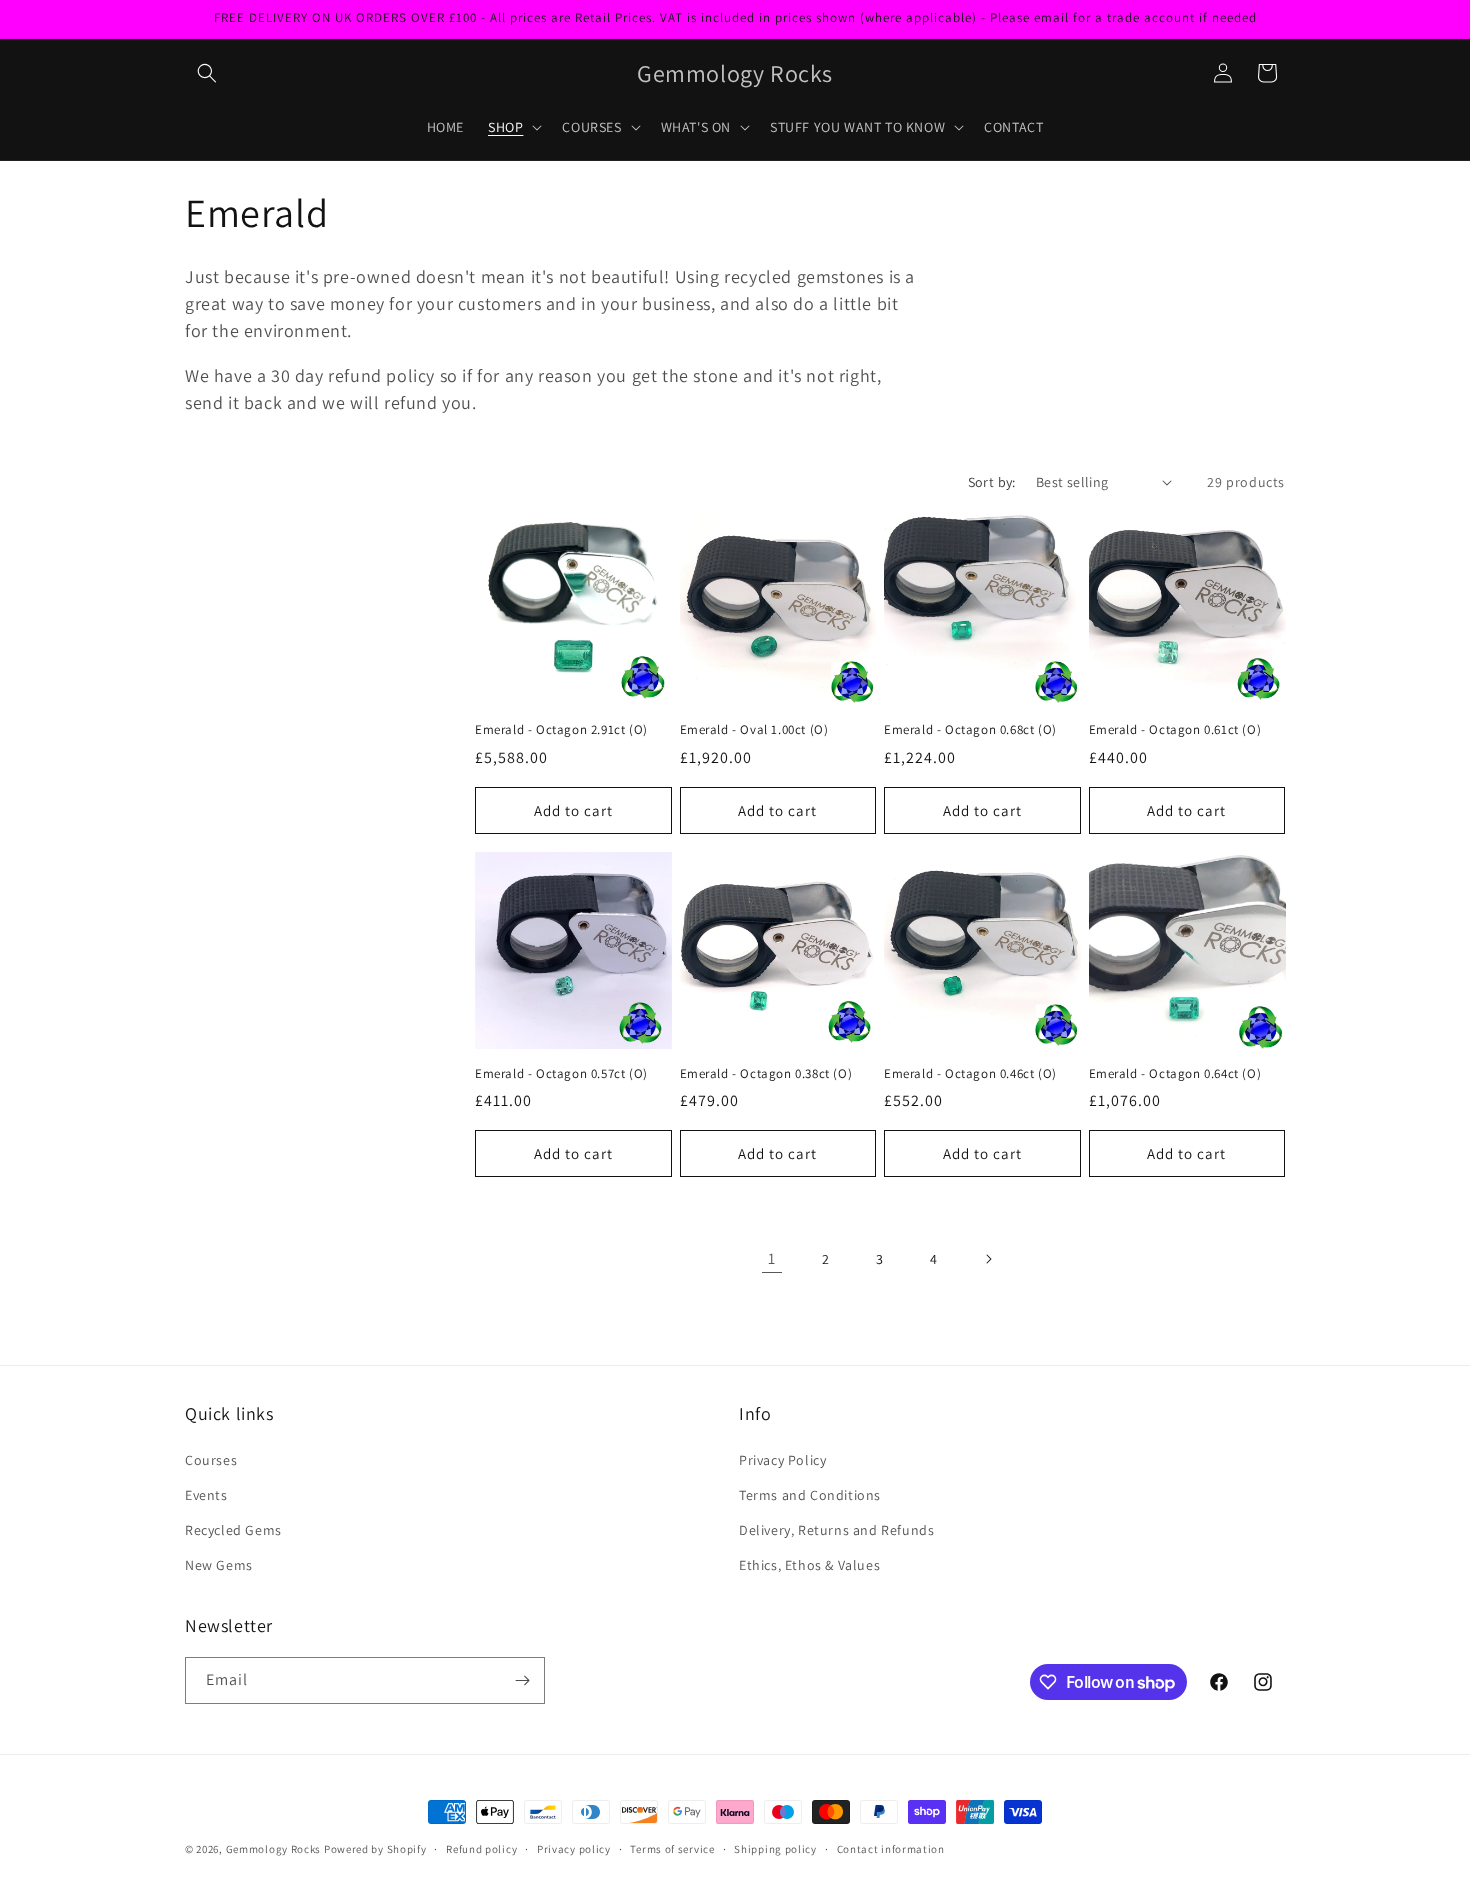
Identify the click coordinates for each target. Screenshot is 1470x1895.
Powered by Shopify (375, 1849)
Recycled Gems (233, 1530)
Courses (211, 1460)
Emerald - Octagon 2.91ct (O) (561, 730)
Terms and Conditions (810, 1495)
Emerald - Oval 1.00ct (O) (754, 730)
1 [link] (772, 1258)
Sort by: (992, 482)
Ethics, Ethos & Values (809, 1565)
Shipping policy (775, 1849)
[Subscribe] (522, 1680)
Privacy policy (574, 1849)
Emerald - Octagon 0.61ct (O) (1175, 730)
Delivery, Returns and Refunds (836, 1530)
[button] (207, 73)
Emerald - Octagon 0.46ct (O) (970, 1074)
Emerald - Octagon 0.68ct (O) (970, 730)
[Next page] (988, 1259)
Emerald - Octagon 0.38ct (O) (766, 1074)
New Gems (219, 1565)
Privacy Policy (782, 1460)
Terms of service (672, 1849)
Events (206, 1495)
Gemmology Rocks (274, 1849)
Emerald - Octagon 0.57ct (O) (561, 1074)
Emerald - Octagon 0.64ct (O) (1175, 1074)
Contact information (891, 1849)
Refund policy (481, 1849)
